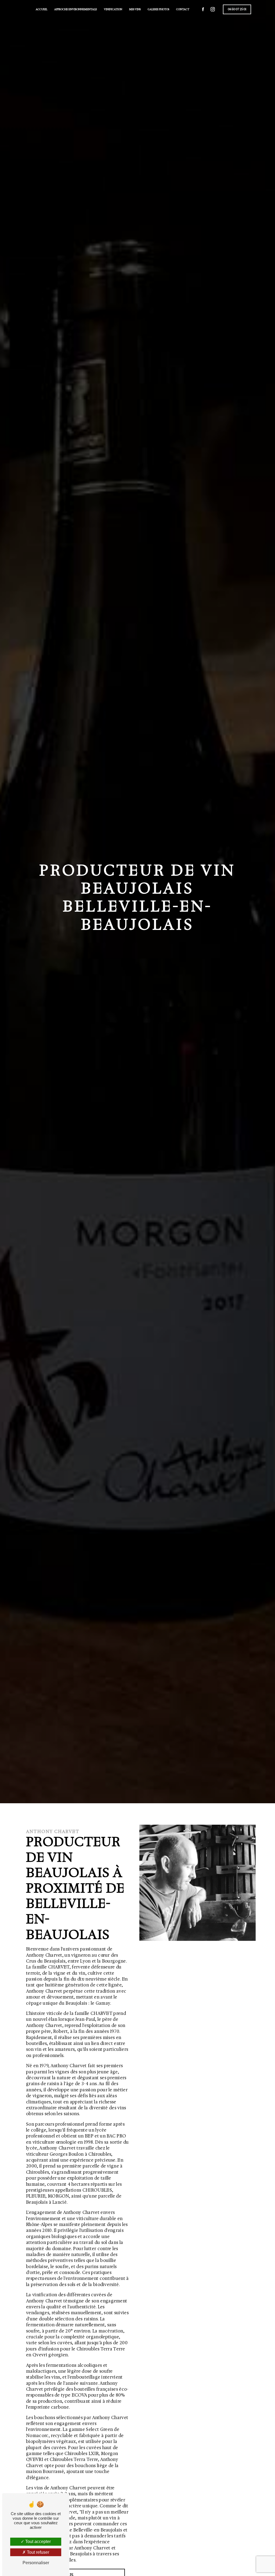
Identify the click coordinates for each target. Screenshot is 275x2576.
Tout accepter (37, 2542)
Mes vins (135, 9)
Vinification (113, 9)
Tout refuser (37, 2552)
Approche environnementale (76, 9)
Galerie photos (158, 9)
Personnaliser (36, 2563)
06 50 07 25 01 (237, 9)
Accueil (41, 9)
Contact (183, 9)
